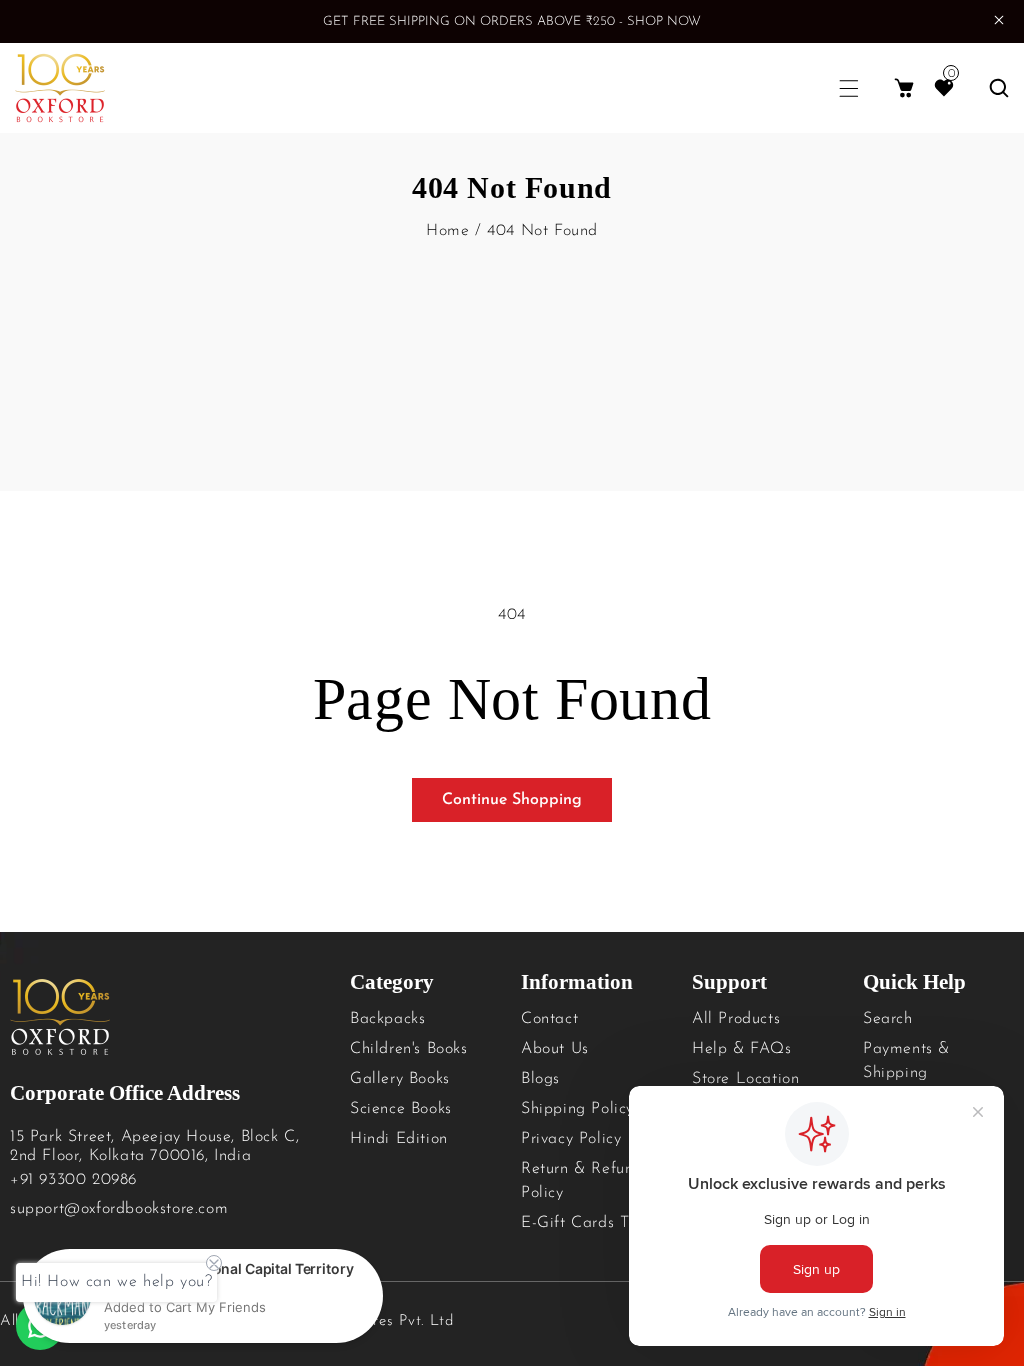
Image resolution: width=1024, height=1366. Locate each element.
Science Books (401, 1109)
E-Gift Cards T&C (587, 1223)
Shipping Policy (577, 1109)
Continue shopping (512, 800)
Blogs (540, 1079)
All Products (736, 1019)
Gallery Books (400, 1079)
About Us (555, 1049)
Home (447, 231)
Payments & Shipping (906, 1061)
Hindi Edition (399, 1139)
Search (888, 1019)
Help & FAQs (742, 1049)
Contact (549, 1019)
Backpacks (387, 1019)
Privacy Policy (571, 1139)
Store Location (745, 1079)
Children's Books (409, 1049)
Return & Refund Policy (582, 1181)
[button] (849, 88)
